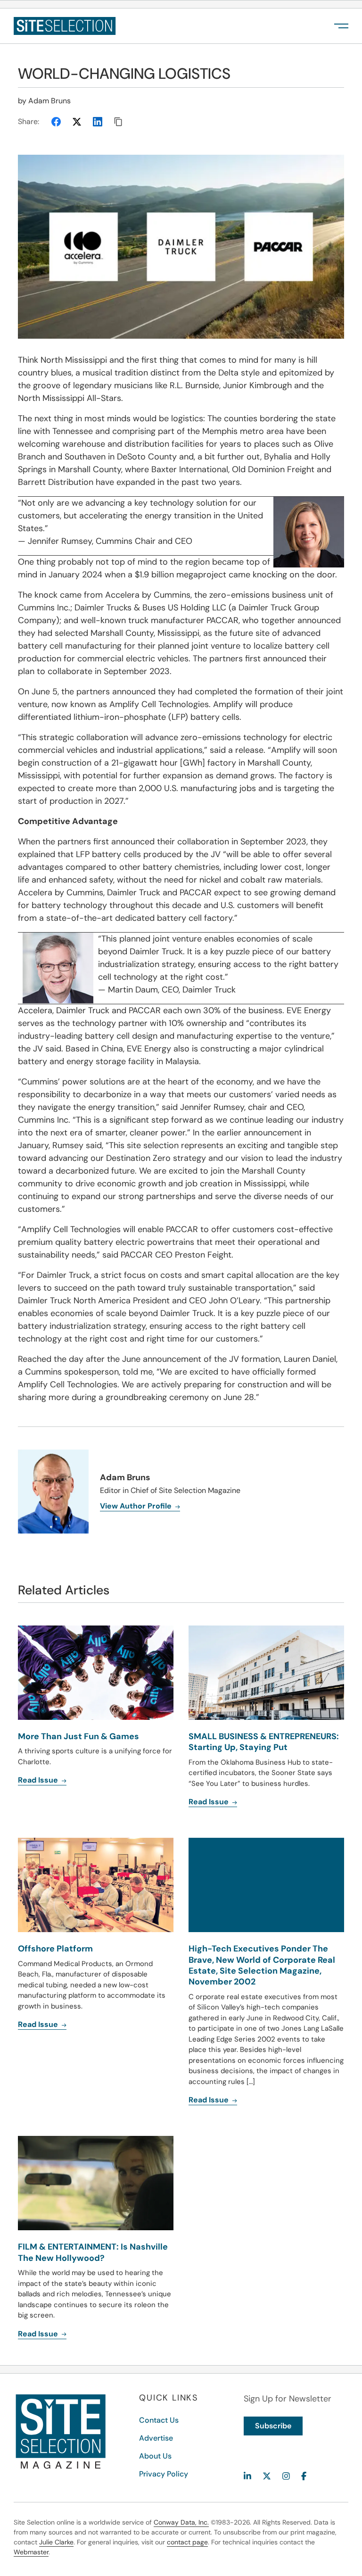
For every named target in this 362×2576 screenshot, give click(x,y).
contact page (187, 2542)
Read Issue (39, 2024)
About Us (155, 2456)
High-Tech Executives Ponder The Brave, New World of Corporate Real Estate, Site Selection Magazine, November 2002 (262, 1965)
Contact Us (159, 2420)
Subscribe (273, 2426)
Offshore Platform (55, 1949)
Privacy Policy (164, 2474)
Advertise (156, 2438)
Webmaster (31, 2552)
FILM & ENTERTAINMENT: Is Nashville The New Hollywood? (93, 2252)
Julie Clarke (56, 2542)
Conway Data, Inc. (181, 2522)
